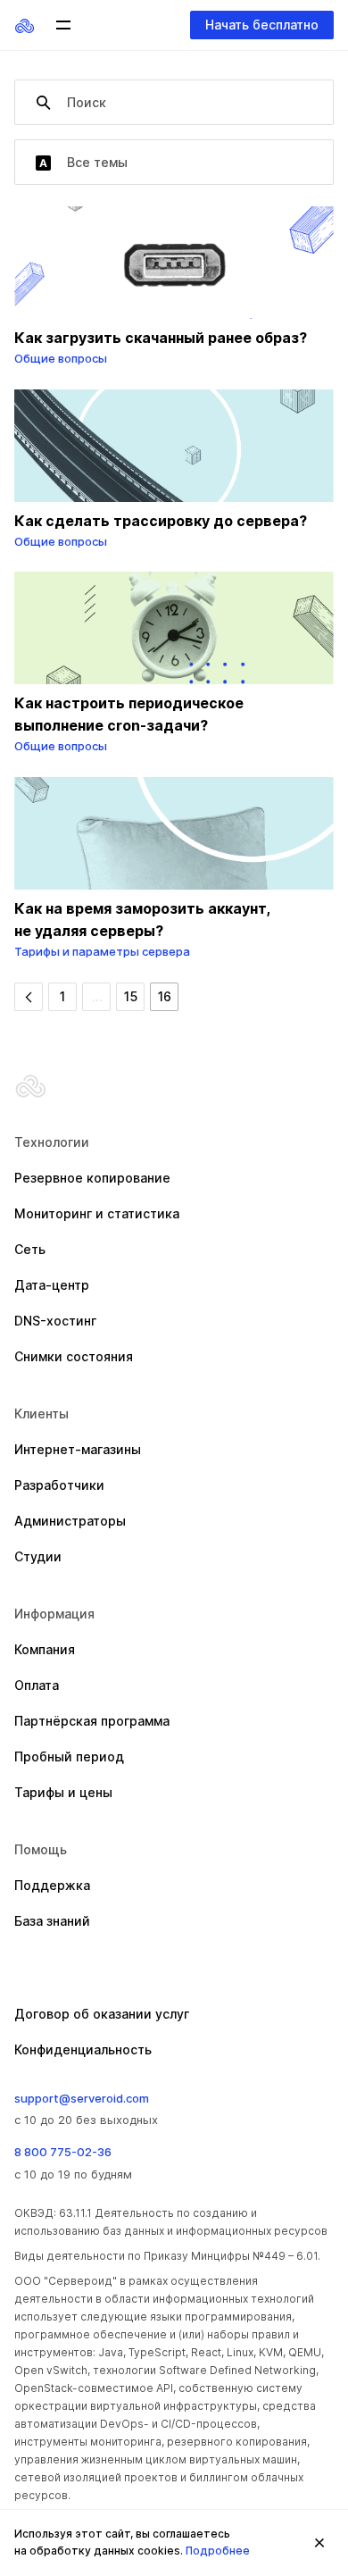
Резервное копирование (92, 1178)
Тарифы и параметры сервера (102, 951)
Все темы (95, 162)
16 (165, 996)
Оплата (37, 1685)
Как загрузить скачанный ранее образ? (161, 338)
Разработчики (59, 1485)
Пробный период (69, 1756)
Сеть (30, 1249)
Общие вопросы (61, 358)
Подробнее (218, 2551)
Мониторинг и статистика (97, 1213)
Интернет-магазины (78, 1449)
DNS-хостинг (55, 1321)
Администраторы (70, 1521)
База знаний (52, 1921)
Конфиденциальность (83, 2049)
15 (131, 996)
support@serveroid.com (82, 2098)
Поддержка (52, 1885)
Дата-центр (52, 1285)
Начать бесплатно (262, 25)
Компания (45, 1649)
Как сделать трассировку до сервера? (161, 521)
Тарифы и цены (63, 1792)
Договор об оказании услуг (102, 2014)
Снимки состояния (74, 1356)
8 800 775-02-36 (63, 2152)
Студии (38, 1556)
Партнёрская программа (92, 1721)
